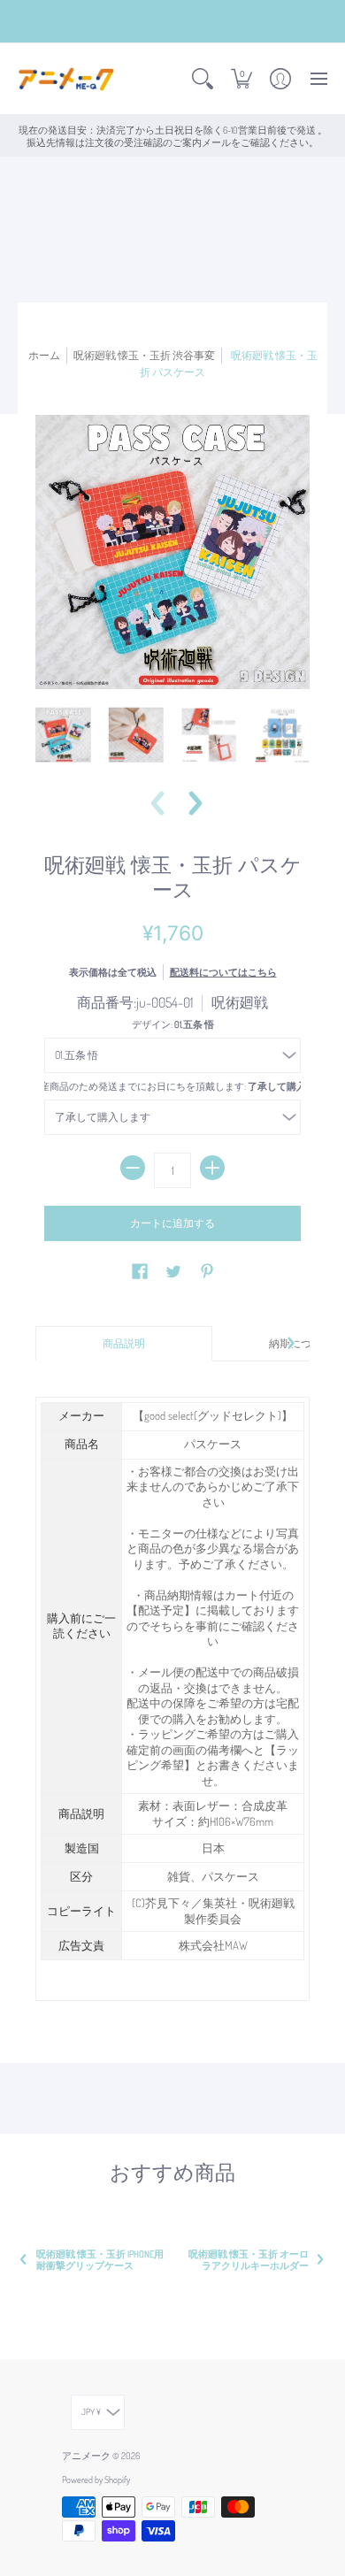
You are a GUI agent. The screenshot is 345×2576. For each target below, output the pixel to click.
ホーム (44, 355)
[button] (203, 79)
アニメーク (86, 2455)
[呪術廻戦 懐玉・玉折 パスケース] (63, 735)
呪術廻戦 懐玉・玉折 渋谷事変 (144, 355)
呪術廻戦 (240, 1002)
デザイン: (173, 1024)
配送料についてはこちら (223, 972)
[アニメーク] (66, 79)
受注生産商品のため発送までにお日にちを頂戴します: (172, 1086)
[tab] (124, 1344)
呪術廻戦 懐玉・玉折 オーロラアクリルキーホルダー (249, 2259)
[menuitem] (203, 79)
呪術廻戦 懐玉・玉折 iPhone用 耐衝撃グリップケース (100, 2259)
